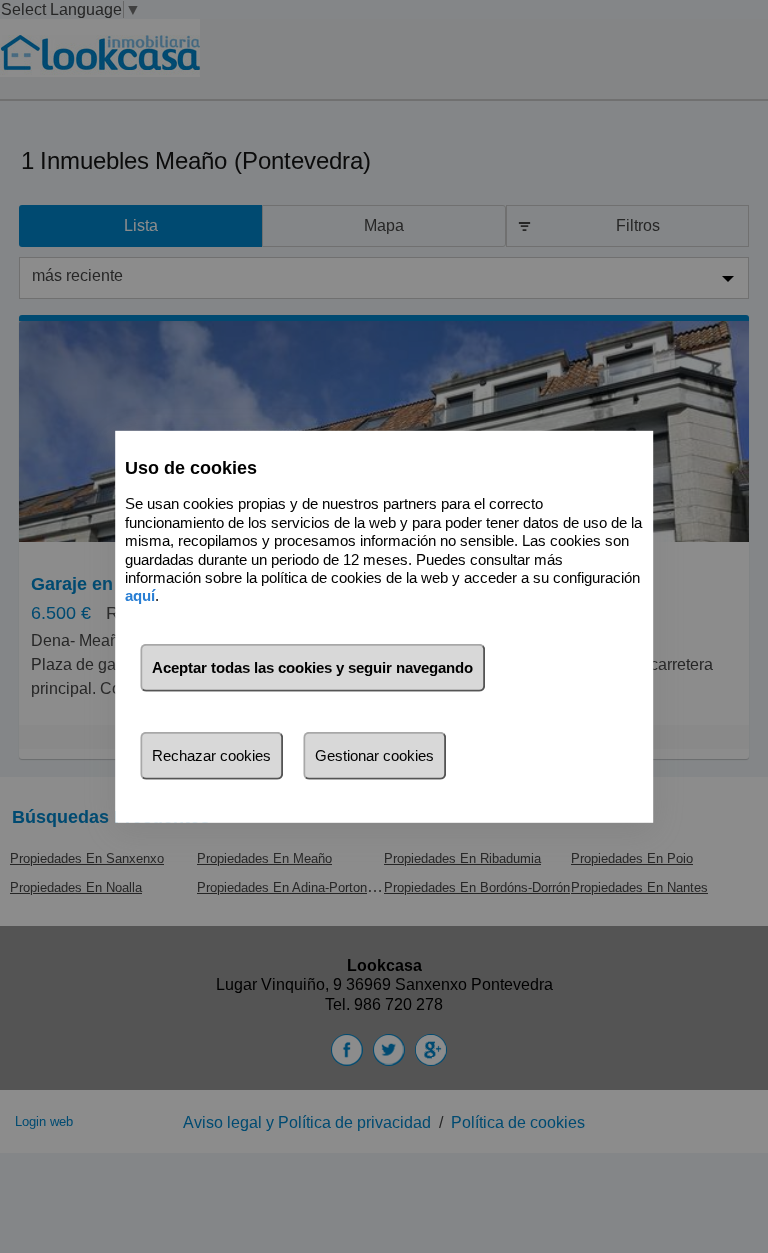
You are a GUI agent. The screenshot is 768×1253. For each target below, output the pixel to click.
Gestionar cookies (374, 755)
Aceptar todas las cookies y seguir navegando (312, 667)
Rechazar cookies (211, 755)
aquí (140, 595)
